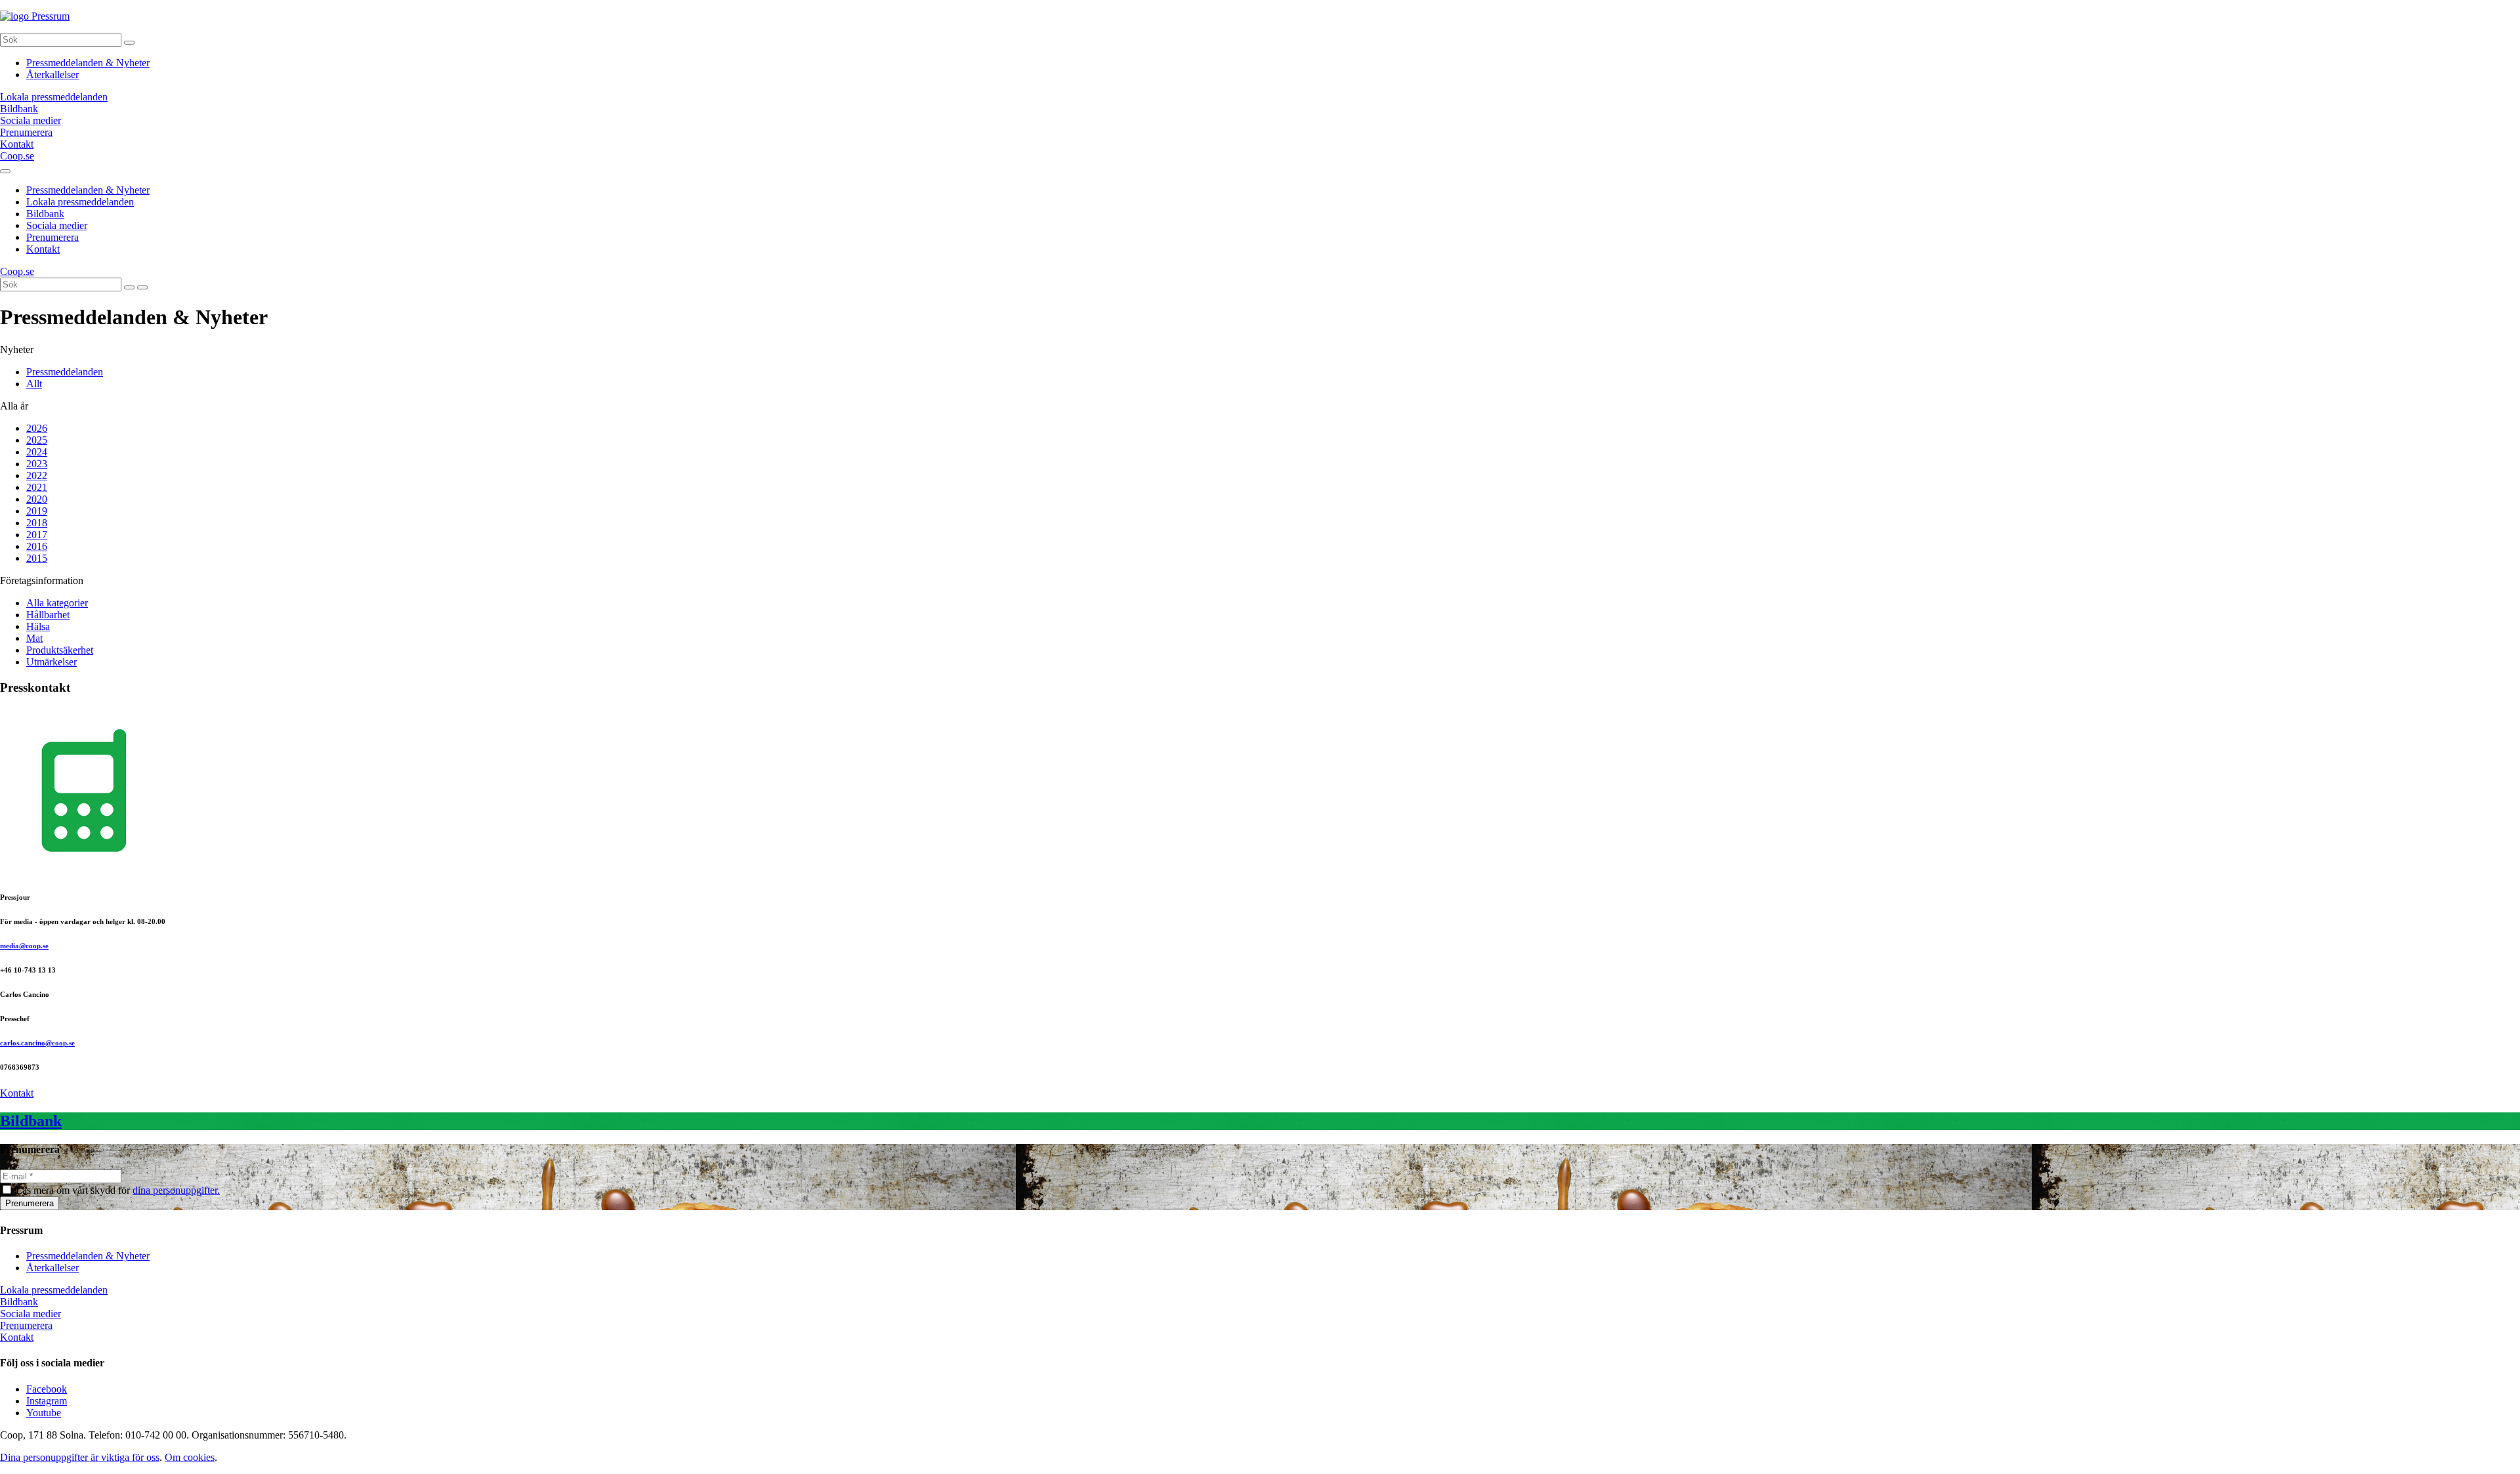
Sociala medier (57, 225)
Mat (34, 638)
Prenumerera (52, 237)
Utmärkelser (52, 662)
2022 (37, 475)
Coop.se (17, 156)
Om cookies (190, 1457)
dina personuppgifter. (176, 1190)
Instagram (47, 1401)
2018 (37, 523)
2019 (37, 511)
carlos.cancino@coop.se (37, 1043)
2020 (37, 499)
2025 (37, 440)
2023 (37, 464)
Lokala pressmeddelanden (80, 202)
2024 (37, 452)
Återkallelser (52, 74)
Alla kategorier (57, 603)
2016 (37, 546)
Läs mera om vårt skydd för (118, 1190)
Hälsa (38, 626)
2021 (37, 487)
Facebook (47, 1389)
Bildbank (45, 214)
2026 (37, 428)
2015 (37, 558)
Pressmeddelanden (65, 372)
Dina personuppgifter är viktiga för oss (80, 1457)
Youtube (44, 1413)
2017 (37, 535)
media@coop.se (24, 946)
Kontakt (43, 249)
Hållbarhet (48, 615)
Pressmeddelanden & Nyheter (88, 63)
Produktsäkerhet (60, 650)
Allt (34, 384)
